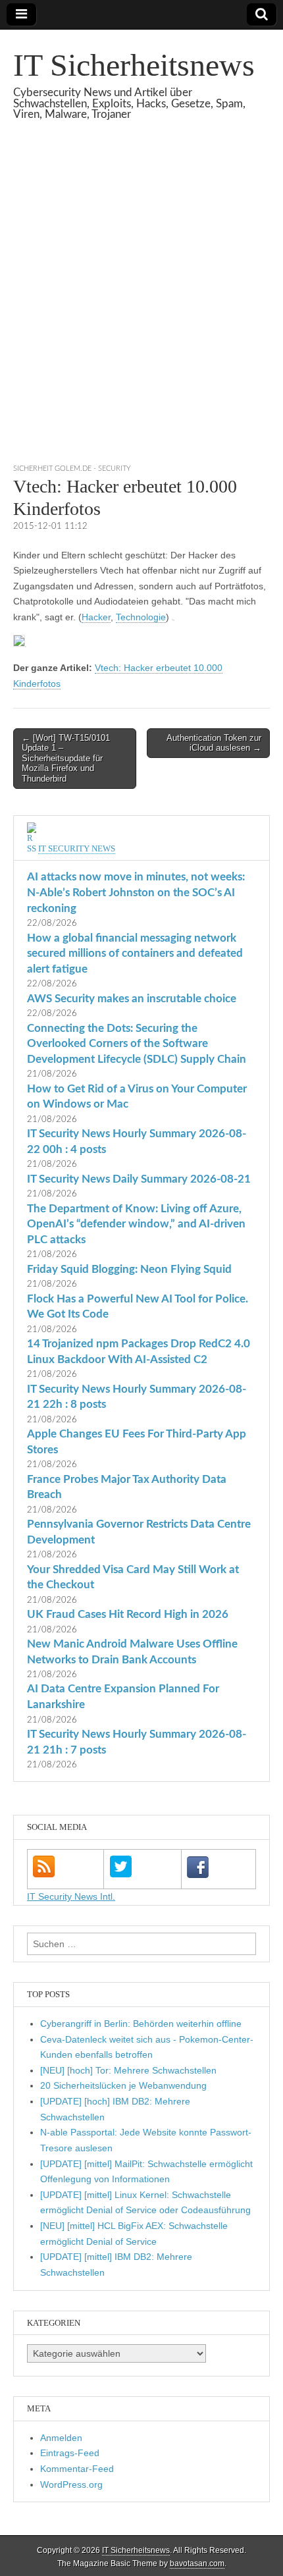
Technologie (141, 617)
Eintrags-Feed (70, 2453)
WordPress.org (71, 2484)
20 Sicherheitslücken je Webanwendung (123, 2085)
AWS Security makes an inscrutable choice (132, 999)
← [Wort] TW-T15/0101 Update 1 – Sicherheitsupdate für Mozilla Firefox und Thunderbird (66, 758)
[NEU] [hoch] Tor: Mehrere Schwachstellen (128, 2070)
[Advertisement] (141, 308)
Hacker (96, 617)
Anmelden (61, 2438)
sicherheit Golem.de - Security (72, 469)
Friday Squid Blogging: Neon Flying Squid (129, 1269)
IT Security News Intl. (71, 1896)
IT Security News (77, 848)
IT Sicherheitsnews (134, 65)
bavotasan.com (197, 2563)
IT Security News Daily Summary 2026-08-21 (139, 1179)
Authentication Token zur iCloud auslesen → (214, 743)
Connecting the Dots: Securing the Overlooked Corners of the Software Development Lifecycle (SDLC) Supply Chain (137, 1044)
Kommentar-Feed (77, 2469)
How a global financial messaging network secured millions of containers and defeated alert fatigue (135, 953)
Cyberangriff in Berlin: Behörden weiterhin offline (141, 2024)
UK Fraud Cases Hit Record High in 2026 (128, 1614)
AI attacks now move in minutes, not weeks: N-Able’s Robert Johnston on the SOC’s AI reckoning (136, 892)
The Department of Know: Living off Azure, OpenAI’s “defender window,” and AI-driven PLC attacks (136, 1224)
